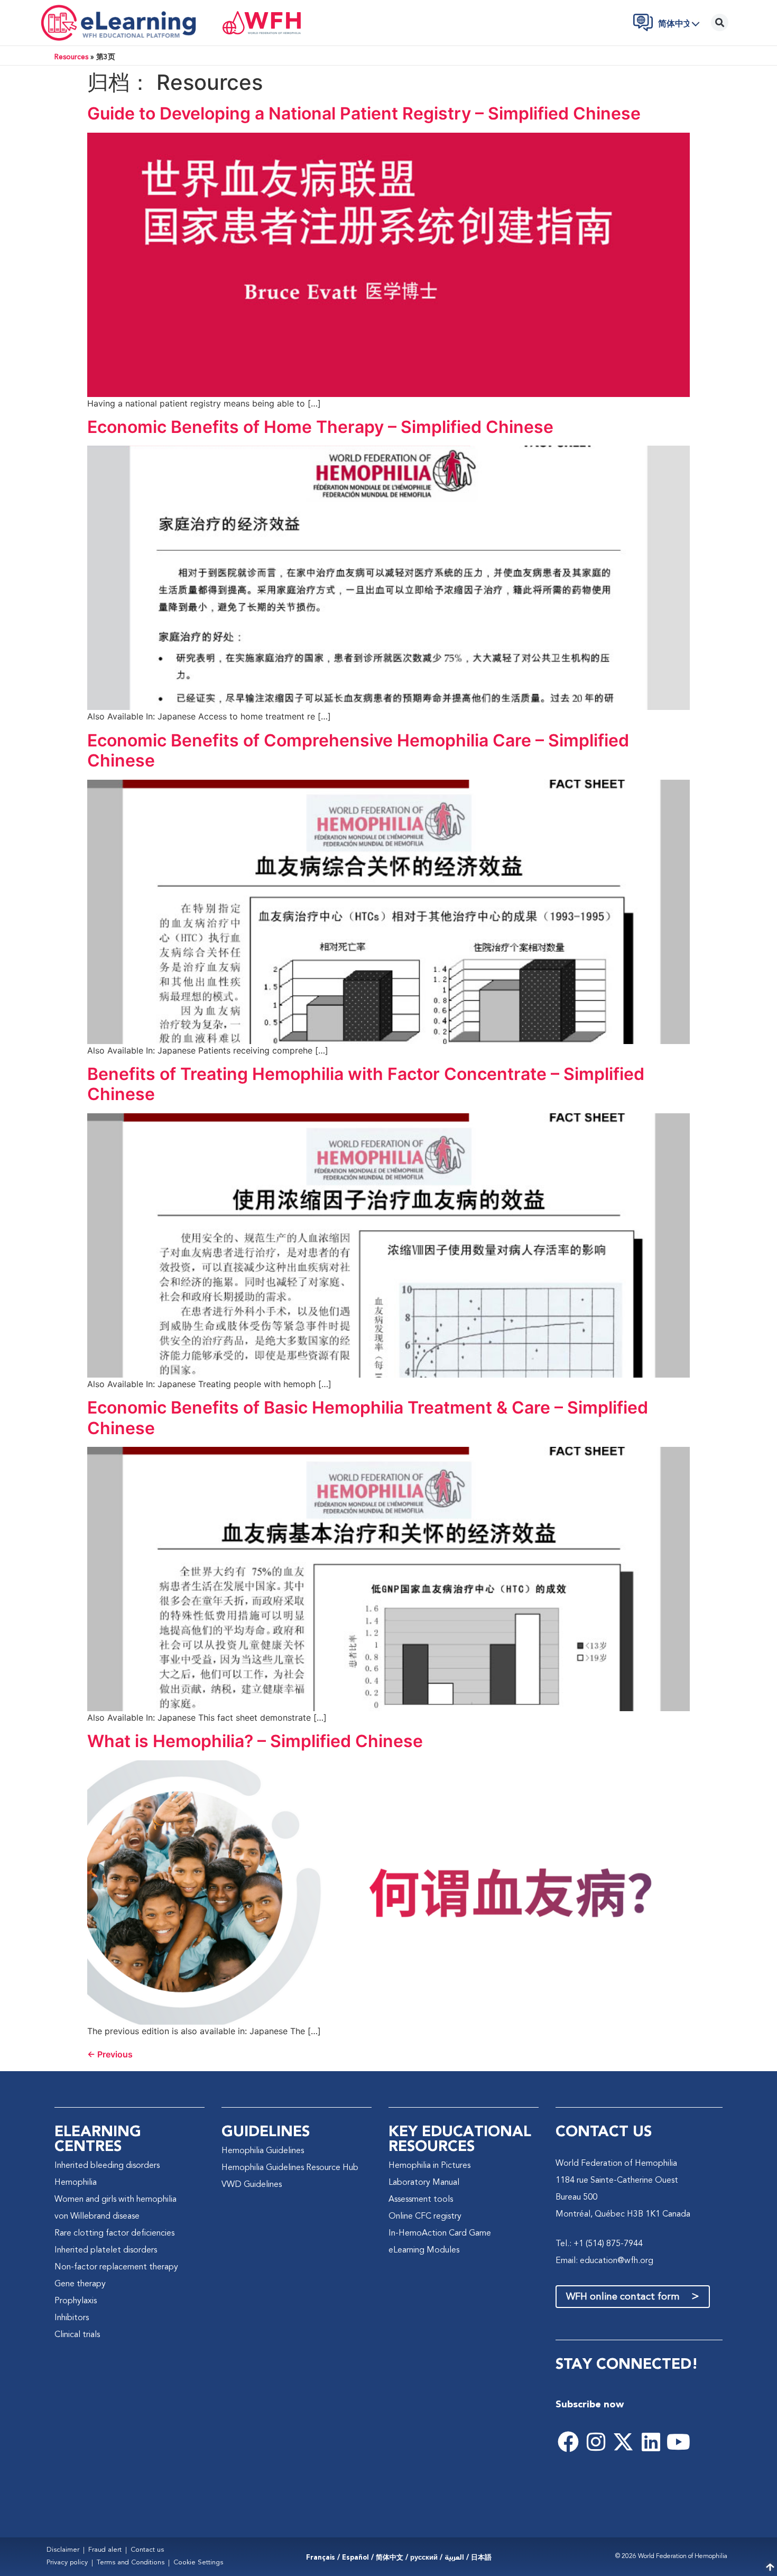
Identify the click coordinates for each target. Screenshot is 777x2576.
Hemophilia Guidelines (263, 2151)
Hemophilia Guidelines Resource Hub (290, 2168)
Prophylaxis (76, 2301)
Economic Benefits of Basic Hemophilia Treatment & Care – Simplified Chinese (368, 1418)
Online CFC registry (425, 2217)
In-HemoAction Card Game (440, 2233)
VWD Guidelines (252, 2185)
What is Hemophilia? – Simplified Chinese (255, 1741)
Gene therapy (80, 2284)
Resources (71, 57)
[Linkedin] (651, 2442)
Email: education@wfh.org (604, 2261)
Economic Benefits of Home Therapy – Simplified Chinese (320, 427)
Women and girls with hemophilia (115, 2200)
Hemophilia (76, 2183)
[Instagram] (596, 2442)
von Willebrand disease (97, 2217)
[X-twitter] (623, 2442)
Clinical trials (77, 2335)
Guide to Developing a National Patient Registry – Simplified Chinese (364, 113)
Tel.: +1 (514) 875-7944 (599, 2244)
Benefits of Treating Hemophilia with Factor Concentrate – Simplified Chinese (366, 1084)
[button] (682, 24)
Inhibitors (72, 2318)
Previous (110, 2054)
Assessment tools (421, 2200)
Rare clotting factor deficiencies (114, 2233)
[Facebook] (568, 2442)
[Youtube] (678, 2442)
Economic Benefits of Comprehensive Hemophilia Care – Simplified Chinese (358, 750)
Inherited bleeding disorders (107, 2166)
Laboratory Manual (424, 2183)
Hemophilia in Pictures (429, 2166)
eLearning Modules (424, 2250)
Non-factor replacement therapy (116, 2267)
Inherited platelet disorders (106, 2250)
